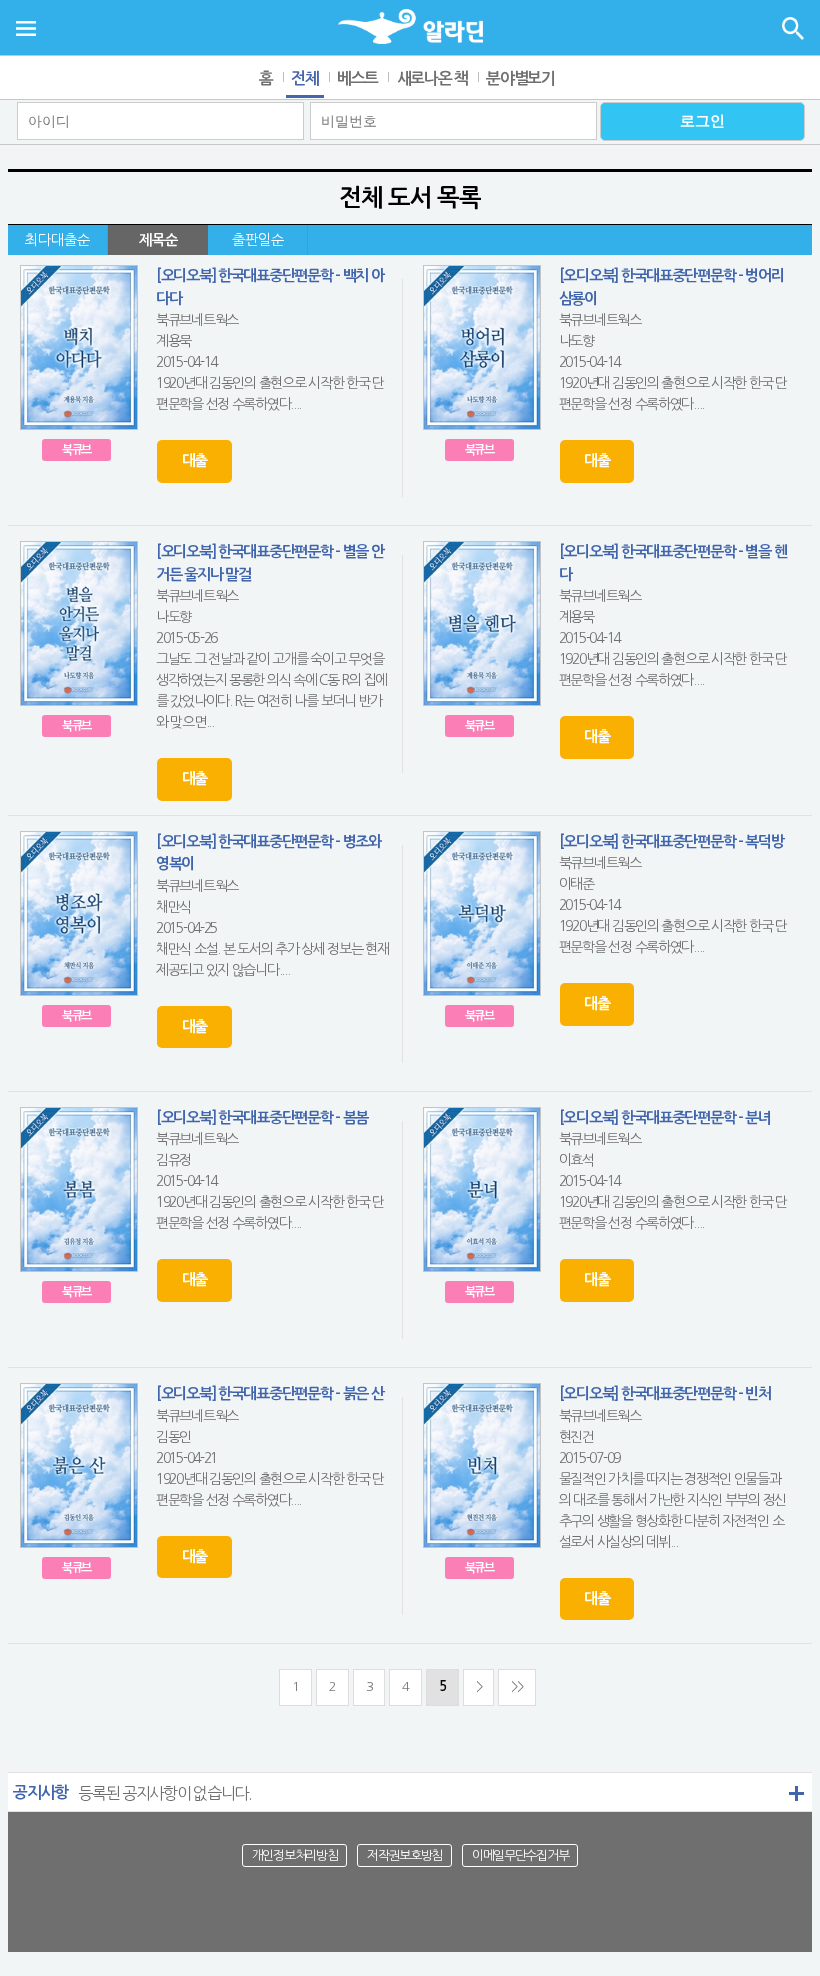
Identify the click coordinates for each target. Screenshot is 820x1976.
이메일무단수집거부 (520, 1855)
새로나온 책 (432, 78)
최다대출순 (57, 240)
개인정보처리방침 (295, 1855)
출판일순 (258, 240)
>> (516, 1686)
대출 (194, 460)
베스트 (357, 78)
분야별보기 (520, 78)
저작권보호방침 (404, 1855)
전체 (304, 78)
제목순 (158, 240)
